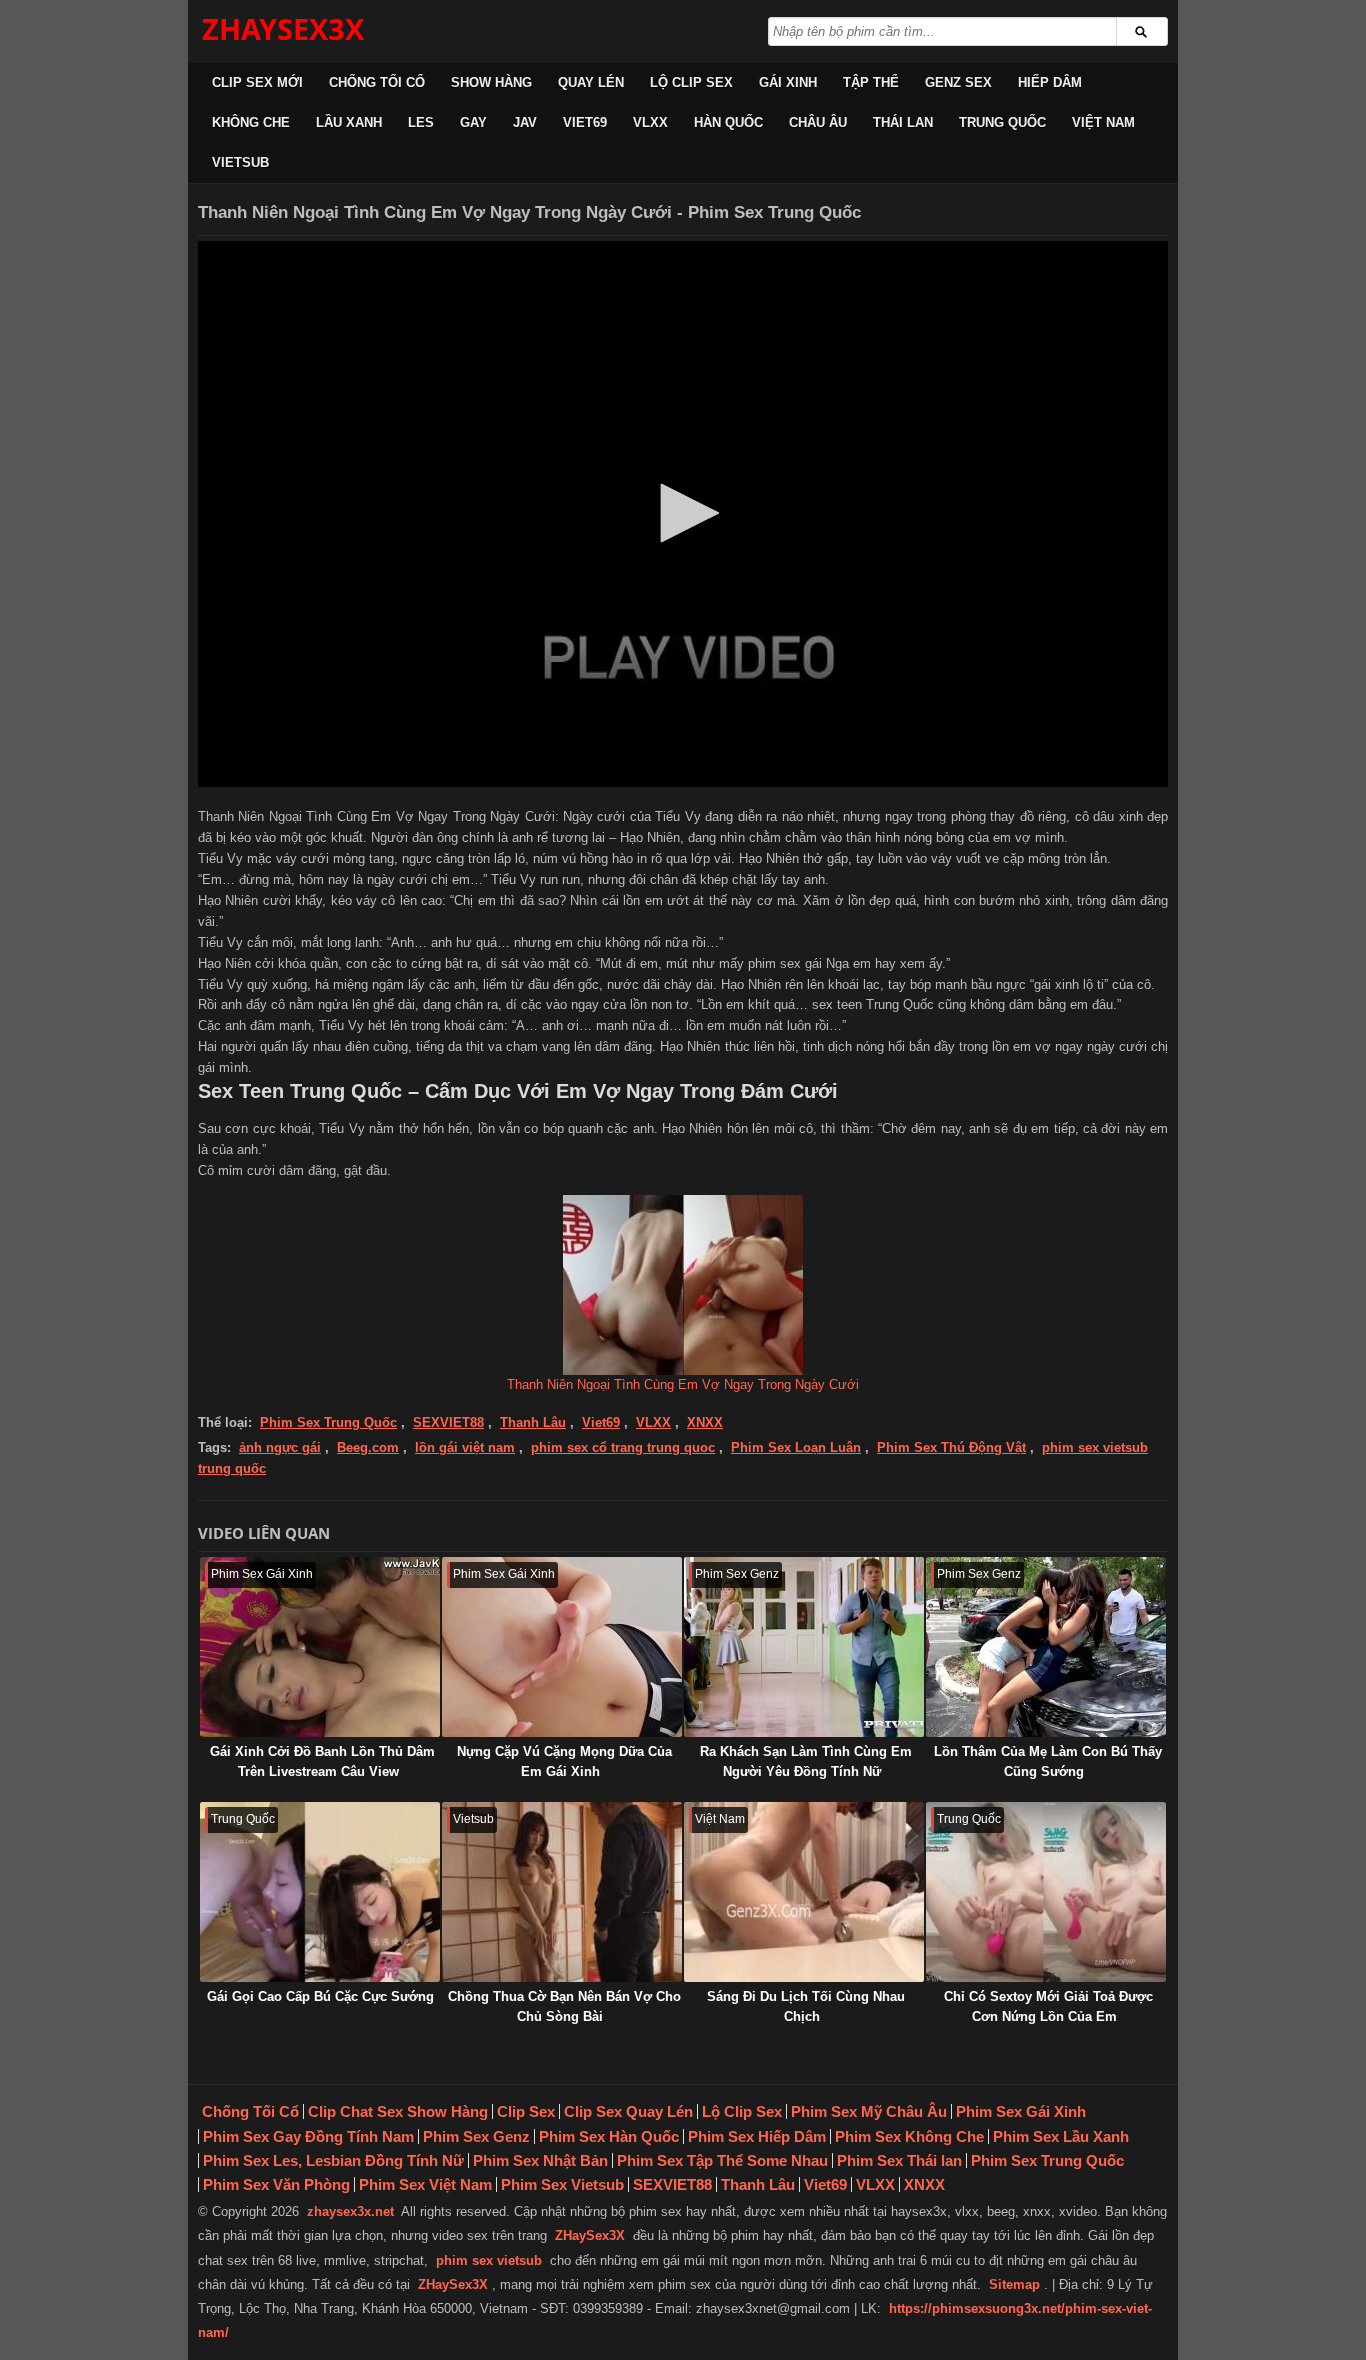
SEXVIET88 (448, 1422)
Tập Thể (871, 82)
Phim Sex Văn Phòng (276, 2184)
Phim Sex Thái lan (899, 2160)
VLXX (650, 122)
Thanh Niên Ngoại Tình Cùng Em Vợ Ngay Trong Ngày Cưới (683, 1384)
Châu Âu (818, 122)
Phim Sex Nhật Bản (540, 2160)
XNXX (705, 1422)
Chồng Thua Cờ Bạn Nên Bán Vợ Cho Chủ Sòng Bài (564, 2006)
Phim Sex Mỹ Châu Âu (869, 2111)
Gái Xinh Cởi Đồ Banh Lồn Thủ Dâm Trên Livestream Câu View (322, 1761)
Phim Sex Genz (476, 2136)
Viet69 (585, 122)
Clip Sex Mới (257, 82)
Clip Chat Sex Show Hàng (398, 2111)
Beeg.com (368, 1447)
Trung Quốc (1002, 122)
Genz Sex (958, 82)
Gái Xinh (788, 82)
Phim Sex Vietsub (562, 2184)
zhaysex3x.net (350, 2211)
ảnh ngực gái (280, 1447)
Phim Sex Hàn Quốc (609, 2136)
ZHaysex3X (283, 28)
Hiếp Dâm (1050, 82)
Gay (473, 122)
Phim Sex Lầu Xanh (1061, 2136)
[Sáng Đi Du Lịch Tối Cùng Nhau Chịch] (804, 1892)
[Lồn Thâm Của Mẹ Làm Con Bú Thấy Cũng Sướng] (1046, 1647)
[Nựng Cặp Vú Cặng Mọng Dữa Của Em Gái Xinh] (562, 1647)
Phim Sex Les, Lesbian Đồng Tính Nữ (333, 2160)
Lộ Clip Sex (691, 82)
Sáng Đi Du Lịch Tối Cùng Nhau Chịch (806, 2006)
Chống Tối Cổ (377, 82)
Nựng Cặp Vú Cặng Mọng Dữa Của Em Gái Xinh (564, 1761)
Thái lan (903, 122)
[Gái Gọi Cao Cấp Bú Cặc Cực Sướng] (320, 1892)
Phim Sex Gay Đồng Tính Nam (308, 2136)
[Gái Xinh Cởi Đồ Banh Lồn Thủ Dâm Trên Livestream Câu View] (320, 1647)
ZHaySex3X (590, 2235)
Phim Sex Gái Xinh (1021, 2111)
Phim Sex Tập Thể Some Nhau (722, 2160)
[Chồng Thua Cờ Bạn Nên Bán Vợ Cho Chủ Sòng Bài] (562, 1892)
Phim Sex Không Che (909, 2136)
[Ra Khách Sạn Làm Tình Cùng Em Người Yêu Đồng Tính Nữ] (804, 1647)
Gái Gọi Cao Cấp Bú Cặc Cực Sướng (320, 1996)
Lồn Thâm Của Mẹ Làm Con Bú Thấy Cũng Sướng (1048, 1761)
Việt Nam (1103, 122)
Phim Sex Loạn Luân (796, 1447)
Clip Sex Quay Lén (628, 2111)
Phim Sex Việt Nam (425, 2184)
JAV (525, 122)
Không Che (251, 122)
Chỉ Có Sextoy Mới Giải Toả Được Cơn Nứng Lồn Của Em (1048, 2006)
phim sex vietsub (489, 2260)
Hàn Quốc (728, 122)
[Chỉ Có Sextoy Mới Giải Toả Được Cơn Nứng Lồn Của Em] (1046, 1892)
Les (421, 122)
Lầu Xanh (349, 122)
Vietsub (240, 162)
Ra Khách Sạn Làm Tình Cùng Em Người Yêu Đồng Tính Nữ (806, 1761)
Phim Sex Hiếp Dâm (757, 2136)
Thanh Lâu (533, 1422)
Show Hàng (491, 82)
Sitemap (1014, 2284)
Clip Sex (526, 2111)
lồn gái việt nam (465, 1447)
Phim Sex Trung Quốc (328, 1422)
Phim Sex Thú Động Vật (951, 1447)
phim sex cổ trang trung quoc (623, 1447)
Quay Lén (591, 82)
